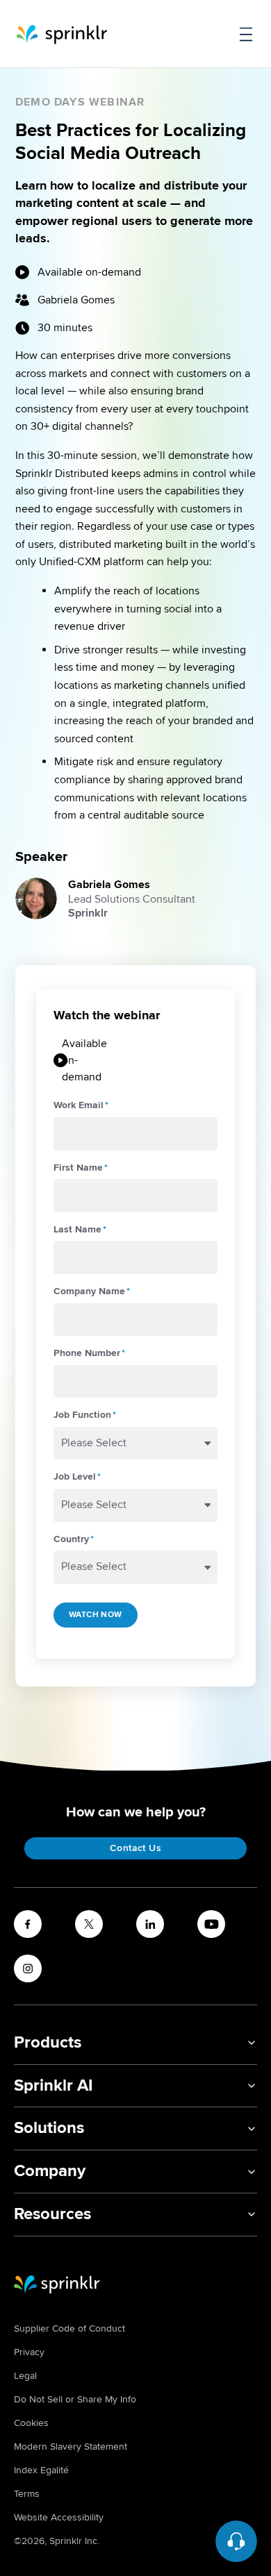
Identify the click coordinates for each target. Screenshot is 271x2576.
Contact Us (135, 1848)
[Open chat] (236, 2541)
